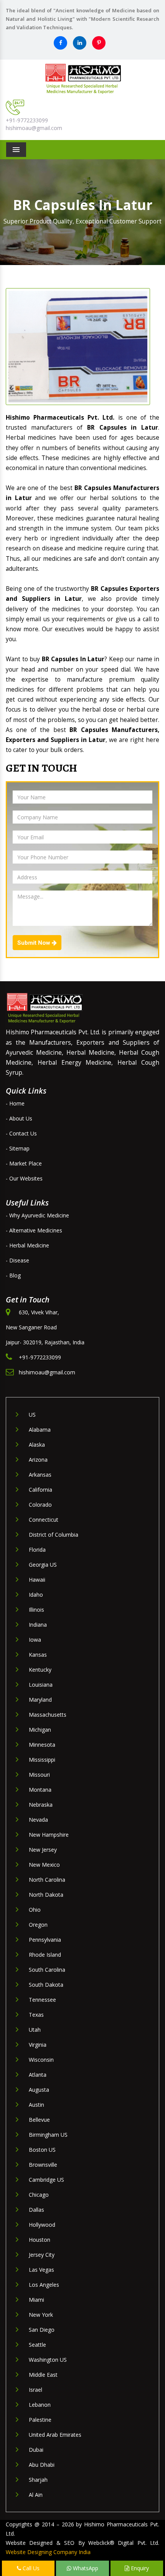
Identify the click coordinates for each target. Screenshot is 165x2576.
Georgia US (43, 1565)
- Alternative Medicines (34, 1230)
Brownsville (43, 2165)
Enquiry (139, 2568)
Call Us (30, 2568)
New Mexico (44, 1865)
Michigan (40, 1730)
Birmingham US (48, 2135)
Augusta (39, 2090)
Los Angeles (44, 2285)
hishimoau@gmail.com (34, 128)
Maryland (40, 1700)
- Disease (17, 1260)
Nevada (38, 1820)
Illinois (36, 1610)
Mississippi (42, 1760)
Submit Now (35, 943)
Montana (40, 1790)
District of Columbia (54, 1535)
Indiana (38, 1625)
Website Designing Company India (48, 2552)
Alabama (40, 1430)
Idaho (36, 1595)
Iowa (35, 1640)
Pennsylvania (45, 1940)
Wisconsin (41, 2060)
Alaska (37, 1445)
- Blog (13, 1275)
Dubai (36, 2450)
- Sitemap (18, 1148)
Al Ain (36, 2495)
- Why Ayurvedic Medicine (37, 1215)
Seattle (37, 2345)
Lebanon (40, 2405)
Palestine (40, 2420)
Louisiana (41, 1685)
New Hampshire (49, 1835)
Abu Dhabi (42, 2465)
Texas (36, 2015)
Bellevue (39, 2120)
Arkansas (40, 1475)
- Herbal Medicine (27, 1245)
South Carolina (47, 1970)
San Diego (42, 2330)
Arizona (38, 1460)
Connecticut (44, 1520)
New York (41, 2315)
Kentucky (40, 1670)
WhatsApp (85, 2568)
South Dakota (46, 1985)
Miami (36, 2300)
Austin (36, 2105)
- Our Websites (24, 1178)
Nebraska (41, 1805)
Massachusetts (48, 1715)
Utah (35, 2030)
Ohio (35, 1910)
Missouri (39, 1775)
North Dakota (46, 1895)
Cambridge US (46, 2180)
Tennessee (42, 2000)
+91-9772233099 (27, 120)
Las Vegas (41, 2270)
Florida (37, 1550)
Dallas (36, 2210)
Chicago (39, 2195)
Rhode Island (45, 1955)
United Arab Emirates (55, 2435)
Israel (35, 2390)
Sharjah (38, 2480)
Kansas (38, 1655)
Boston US (42, 2150)
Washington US (48, 2360)
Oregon (38, 1925)
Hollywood (42, 2225)
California (40, 1490)
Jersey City (42, 2255)
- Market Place (24, 1163)
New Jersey (43, 1850)
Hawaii (37, 1580)
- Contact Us (21, 1133)
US (32, 1415)
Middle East (43, 2375)
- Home (15, 1103)
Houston (40, 2240)
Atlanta (38, 2075)
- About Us (19, 1118)
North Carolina (47, 1880)
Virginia (38, 2045)
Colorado (40, 1505)
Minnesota (42, 1745)
